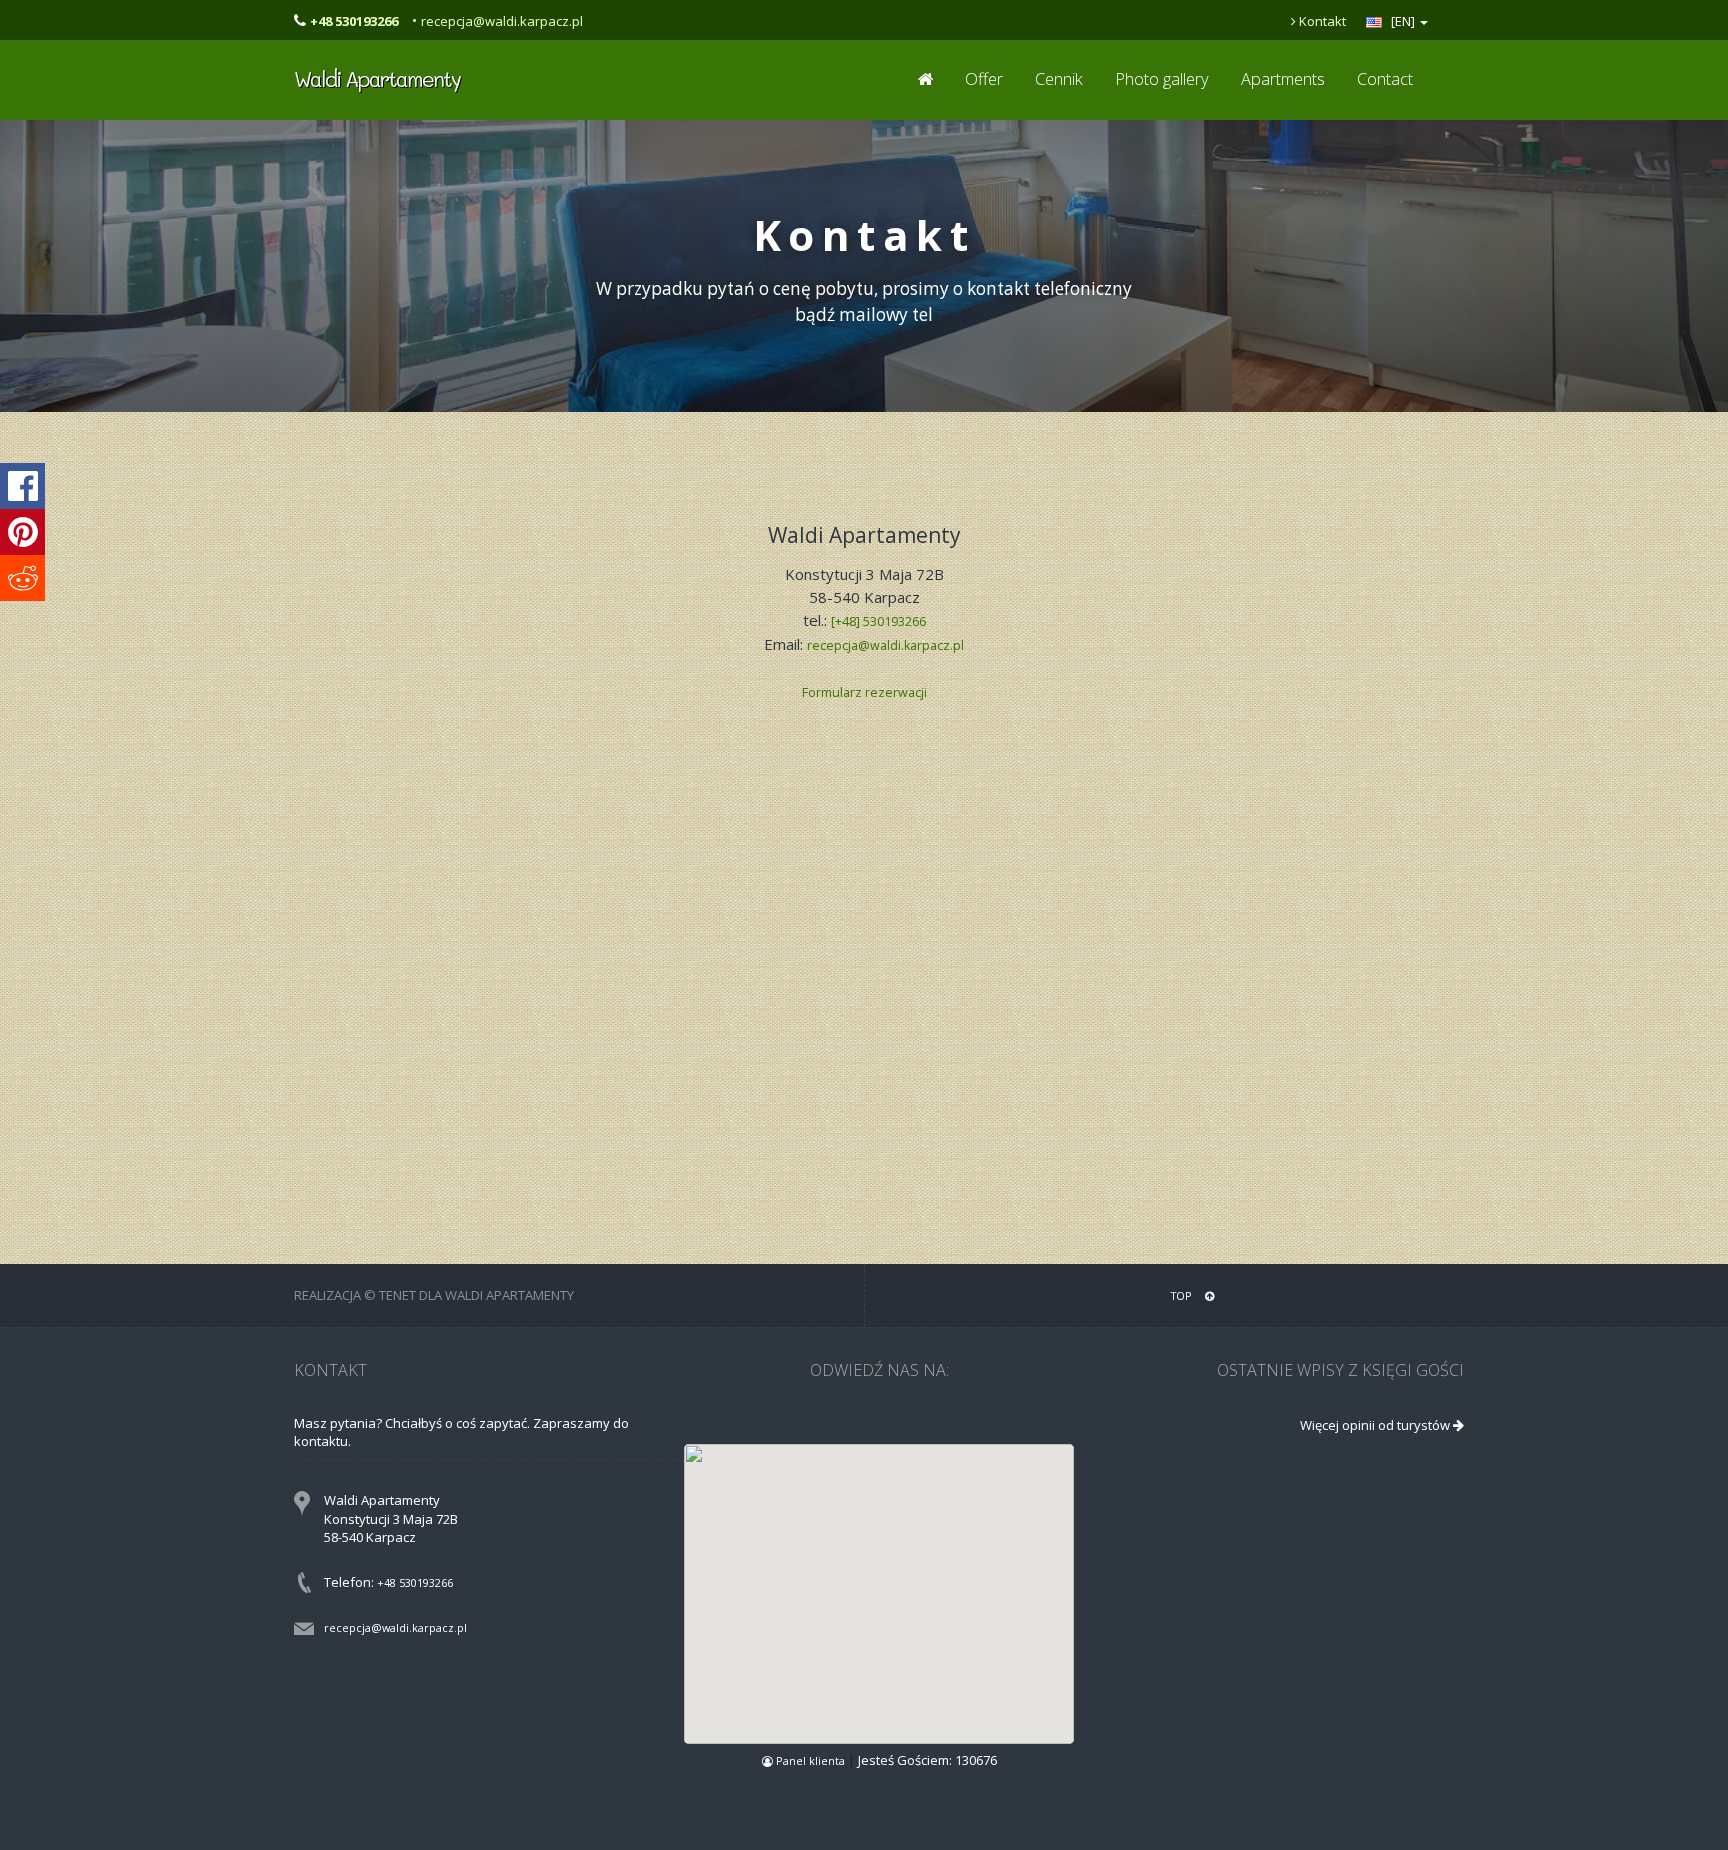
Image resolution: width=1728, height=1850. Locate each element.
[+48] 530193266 (878, 621)
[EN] (1403, 21)
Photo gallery (1162, 78)
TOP (1183, 1295)
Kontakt (1321, 21)
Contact (1385, 78)
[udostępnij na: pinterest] (22, 532)
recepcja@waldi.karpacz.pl (502, 21)
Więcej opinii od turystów (1376, 1425)
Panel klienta (810, 1760)
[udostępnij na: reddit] (22, 578)
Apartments (1283, 78)
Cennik (1059, 78)
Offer (984, 78)
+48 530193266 (415, 1582)
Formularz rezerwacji (864, 692)
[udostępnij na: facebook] (22, 486)
